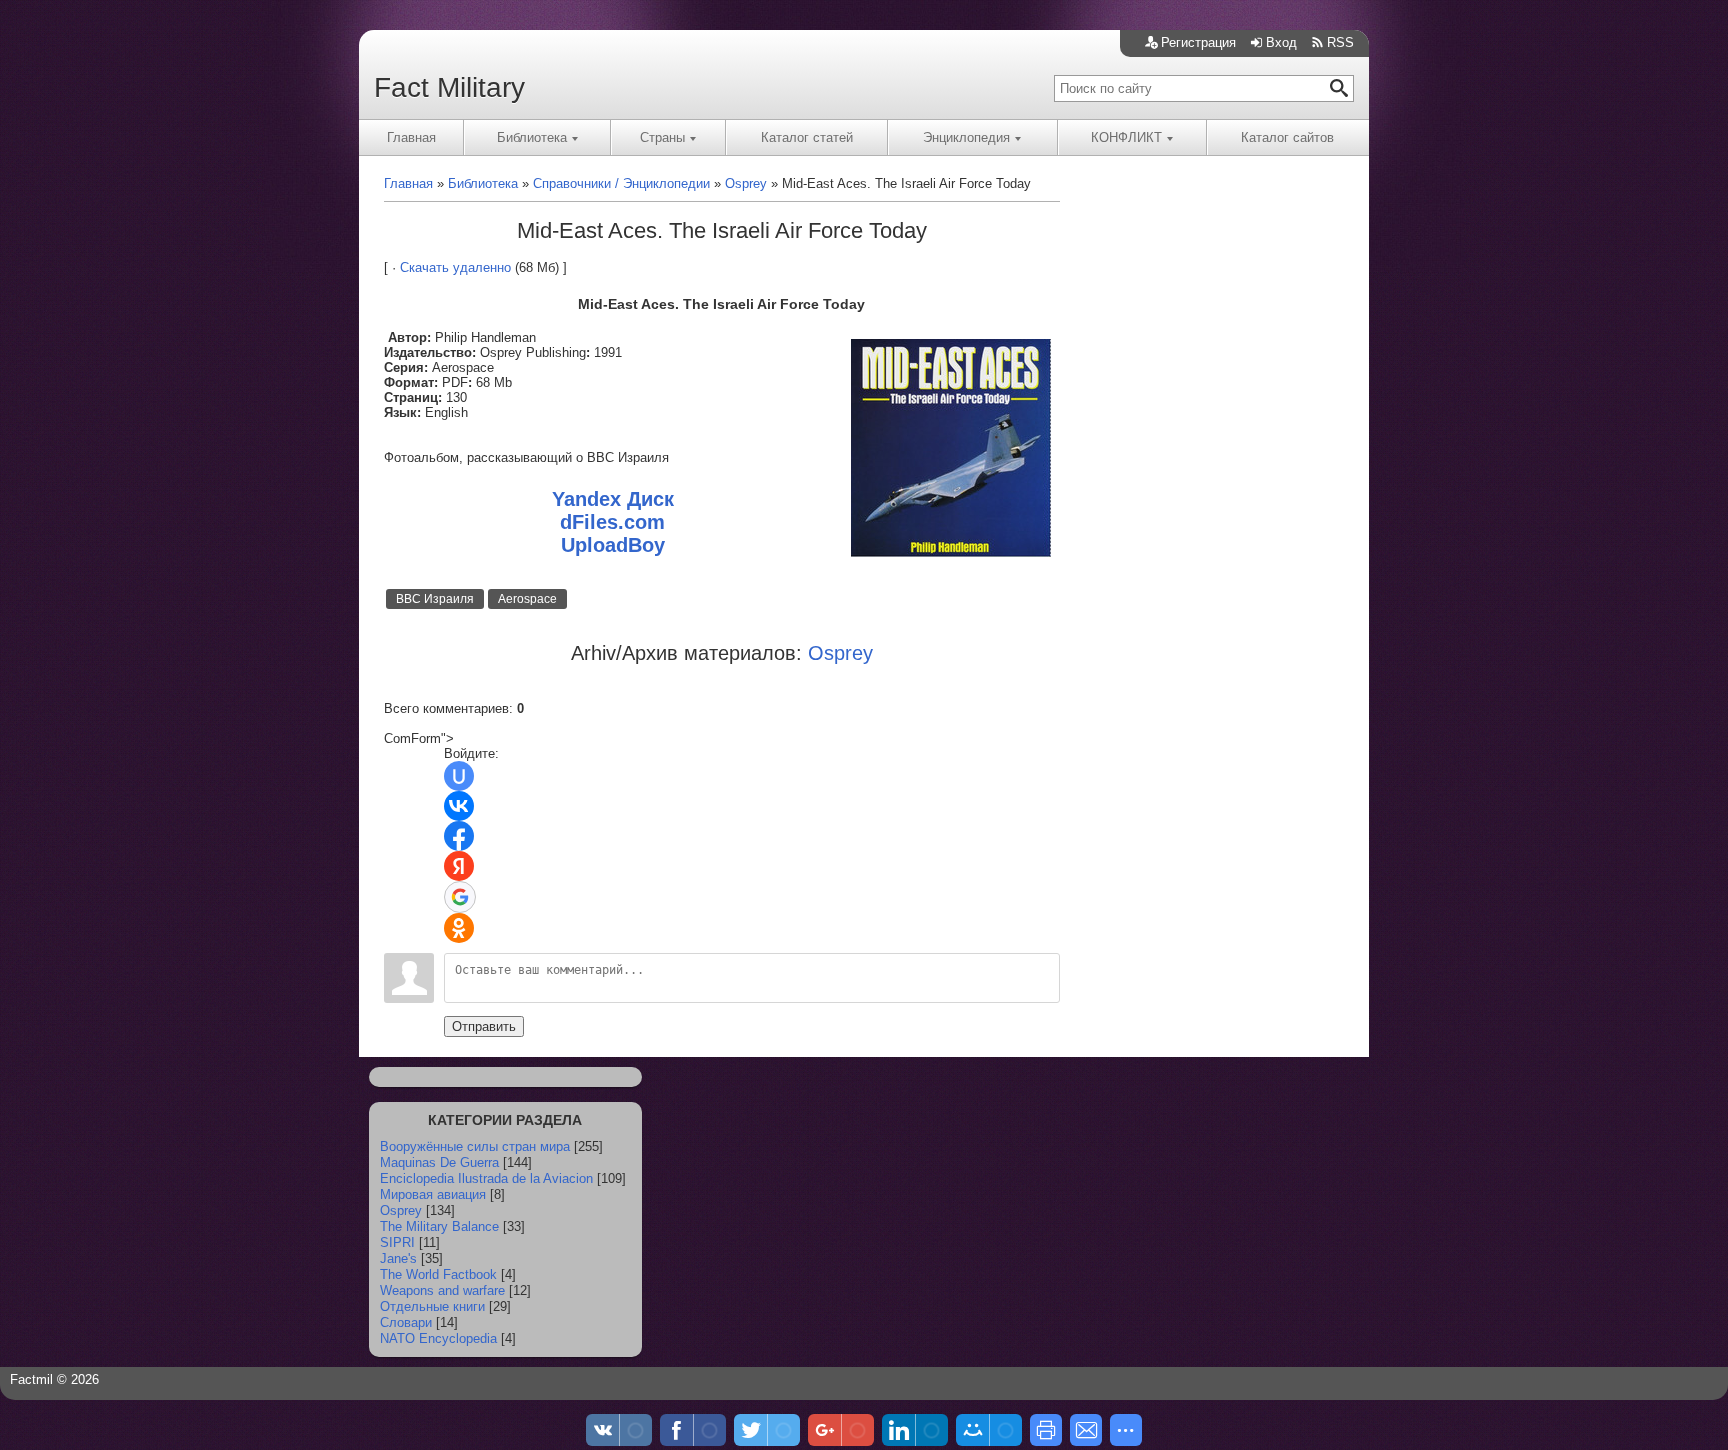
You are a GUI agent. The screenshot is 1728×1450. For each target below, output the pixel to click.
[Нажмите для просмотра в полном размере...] (951, 552)
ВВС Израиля (435, 599)
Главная (411, 137)
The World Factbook (438, 1274)
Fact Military (449, 87)
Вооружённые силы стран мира (475, 1146)
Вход (1281, 42)
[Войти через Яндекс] (459, 866)
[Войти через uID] (459, 776)
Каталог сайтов (1287, 137)
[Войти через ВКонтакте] (459, 806)
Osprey (401, 1210)
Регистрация (1198, 42)
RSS (1340, 42)
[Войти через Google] (460, 897)
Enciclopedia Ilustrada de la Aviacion (486, 1178)
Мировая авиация (433, 1194)
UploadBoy (613, 545)
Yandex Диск (613, 499)
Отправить (484, 1026)
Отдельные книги (432, 1306)
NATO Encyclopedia (438, 1338)
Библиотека (532, 137)
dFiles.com (612, 522)
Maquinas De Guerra (439, 1162)
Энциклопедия (966, 137)
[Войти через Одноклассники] (459, 928)
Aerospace (527, 599)
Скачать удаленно (455, 267)
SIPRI (397, 1242)
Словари (406, 1322)
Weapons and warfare (442, 1290)
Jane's (398, 1258)
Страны (662, 137)
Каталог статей (807, 137)
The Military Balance (439, 1226)
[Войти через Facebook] (459, 836)
